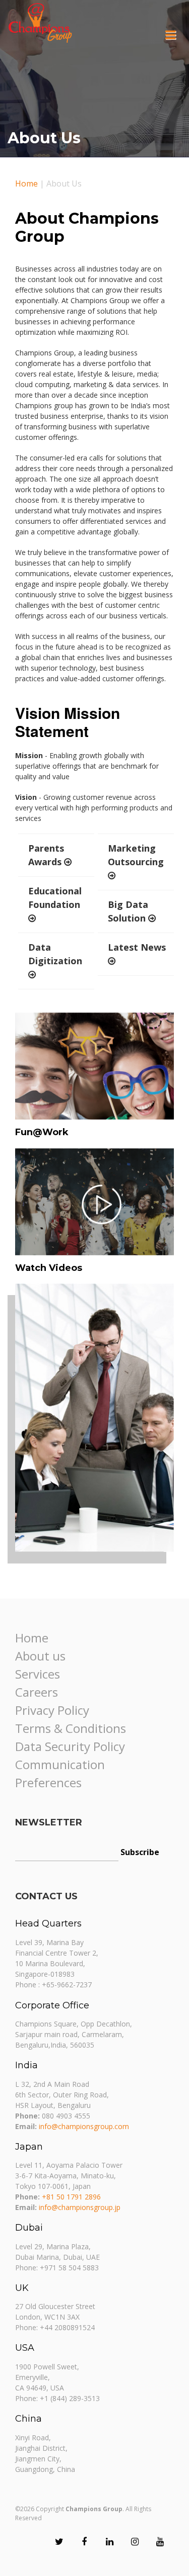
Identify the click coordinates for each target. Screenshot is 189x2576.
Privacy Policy (52, 1710)
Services (38, 1674)
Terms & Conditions (71, 1728)
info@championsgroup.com (84, 2126)
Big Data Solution (128, 911)
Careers (37, 1692)
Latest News (137, 947)
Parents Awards (46, 855)
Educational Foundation (55, 898)
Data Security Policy (70, 1746)
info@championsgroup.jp (80, 2207)
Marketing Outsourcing (136, 855)
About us (40, 1656)
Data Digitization (55, 954)
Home (26, 183)
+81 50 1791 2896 (71, 2197)
